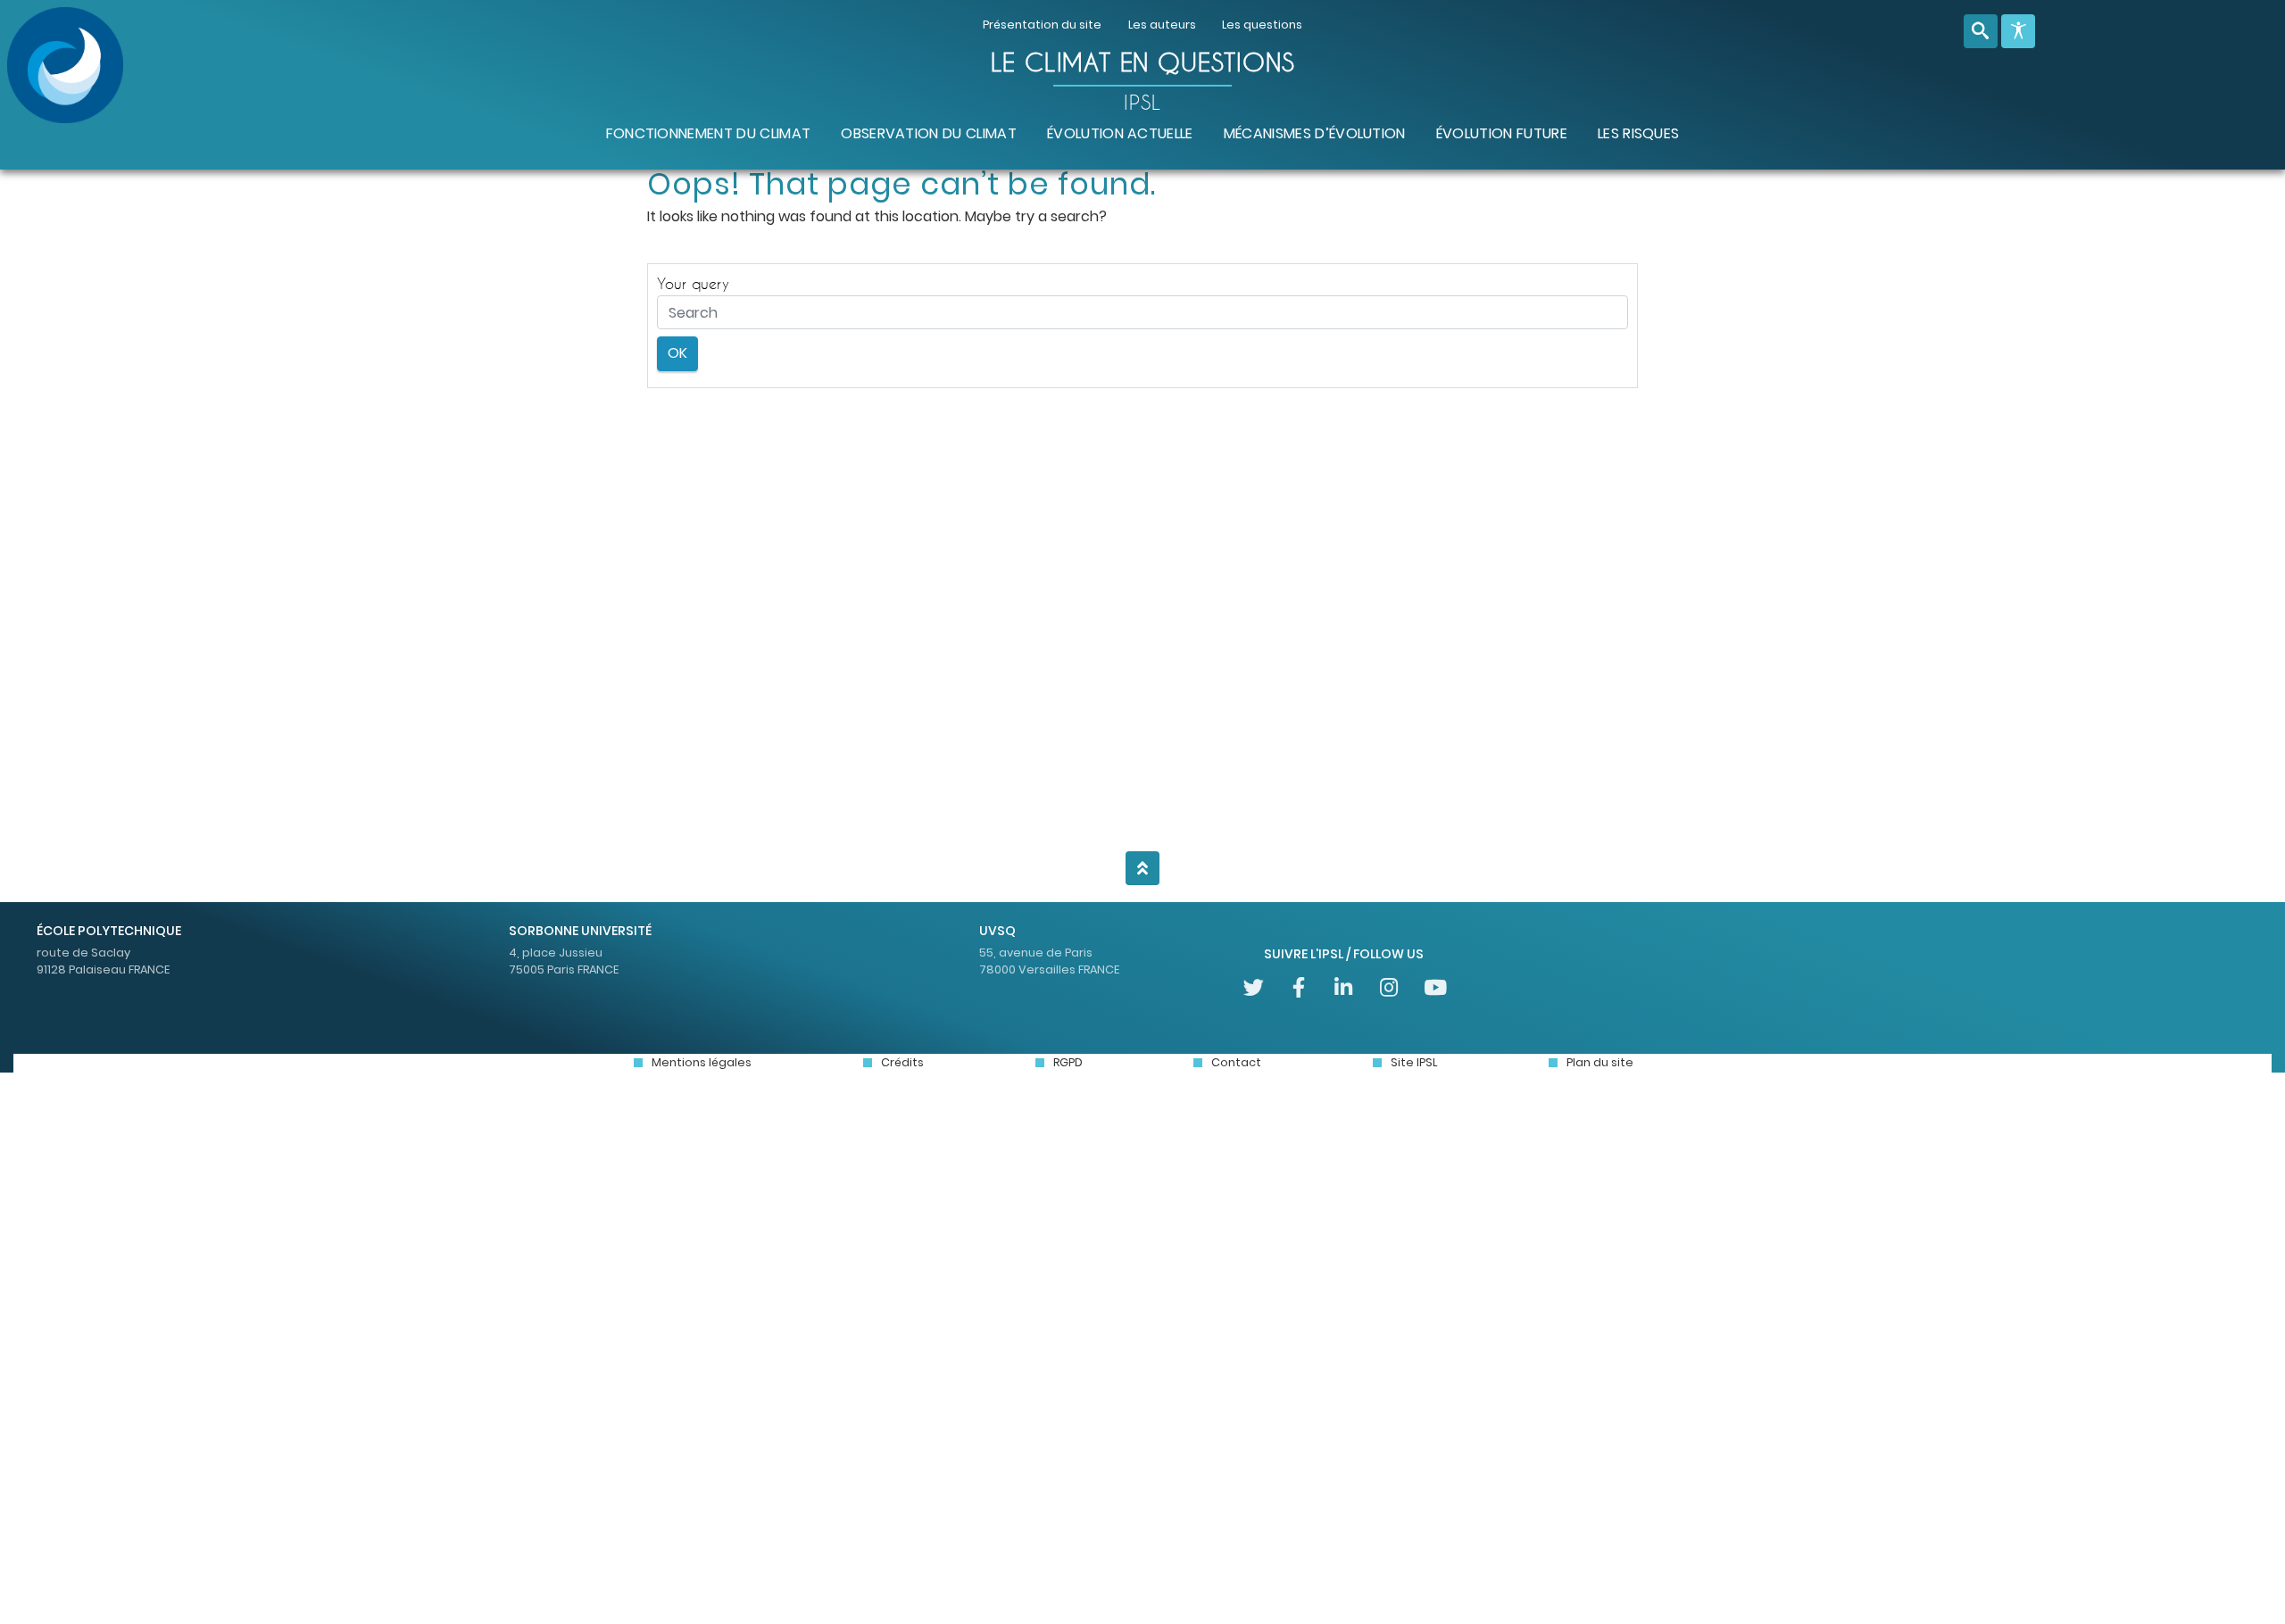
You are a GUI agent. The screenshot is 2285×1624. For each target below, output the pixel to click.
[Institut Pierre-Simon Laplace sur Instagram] (1389, 987)
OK (677, 353)
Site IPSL (1414, 1062)
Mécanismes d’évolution (1315, 133)
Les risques (1639, 133)
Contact (1236, 1062)
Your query (693, 283)
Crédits (902, 1062)
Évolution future (1502, 133)
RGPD (1068, 1062)
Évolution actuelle (1120, 133)
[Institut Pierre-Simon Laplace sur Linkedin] (1344, 987)
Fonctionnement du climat (709, 133)
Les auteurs (1162, 25)
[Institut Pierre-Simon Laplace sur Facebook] (1298, 987)
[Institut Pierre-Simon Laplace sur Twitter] (1254, 987)
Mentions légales (702, 1062)
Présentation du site (1042, 25)
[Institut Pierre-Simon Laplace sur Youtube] (1434, 987)
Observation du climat (929, 133)
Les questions (1262, 25)
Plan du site (1600, 1062)
